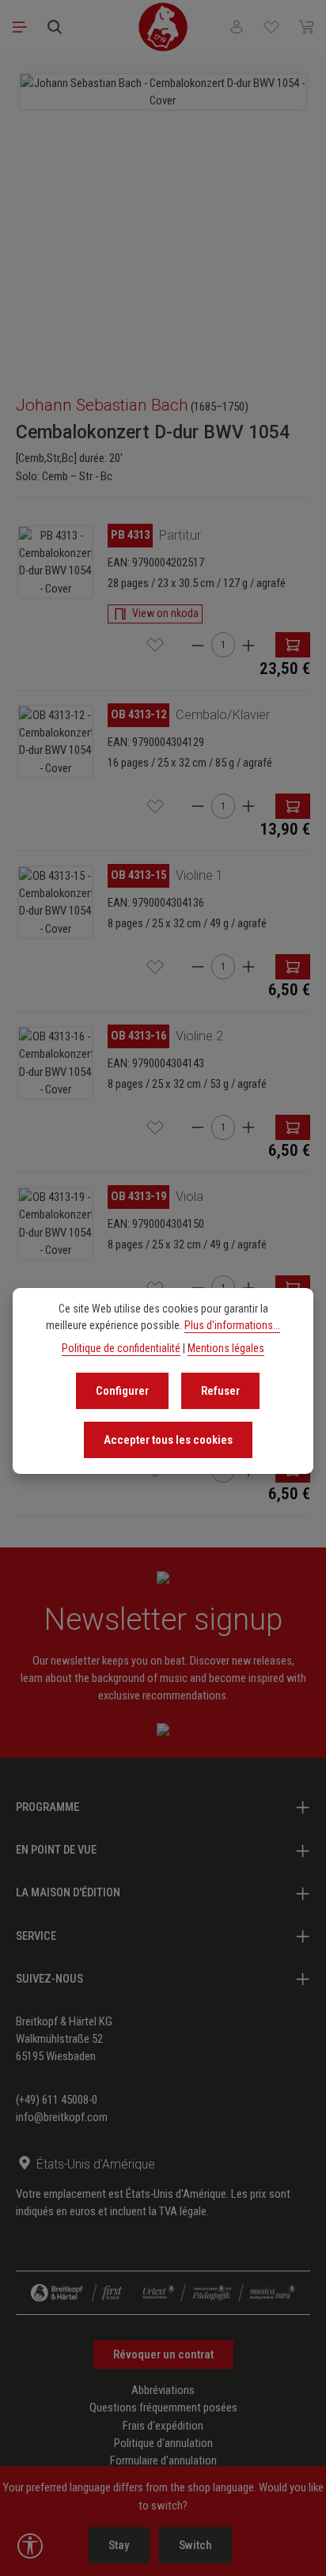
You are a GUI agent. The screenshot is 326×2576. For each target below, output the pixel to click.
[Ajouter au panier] (293, 645)
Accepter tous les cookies (168, 1440)
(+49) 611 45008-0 (57, 2100)
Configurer (122, 1391)
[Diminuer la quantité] (198, 645)
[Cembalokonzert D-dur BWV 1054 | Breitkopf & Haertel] (55, 562)
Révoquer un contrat (163, 2354)
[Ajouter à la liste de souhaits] (155, 645)
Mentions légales (226, 1348)
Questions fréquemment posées (163, 2407)
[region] (163, 217)
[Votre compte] (237, 27)
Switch (195, 2545)
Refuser (220, 1391)
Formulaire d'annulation (163, 2460)
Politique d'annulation (163, 2443)
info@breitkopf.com (62, 2117)
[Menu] (20, 27)
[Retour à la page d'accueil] (163, 27)
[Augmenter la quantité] (248, 645)
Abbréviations (163, 2390)
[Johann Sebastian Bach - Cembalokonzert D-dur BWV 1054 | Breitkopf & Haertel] (163, 92)
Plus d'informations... (232, 1325)
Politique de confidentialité (121, 1348)
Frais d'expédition (163, 2426)
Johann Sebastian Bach (102, 405)
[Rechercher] (55, 27)
